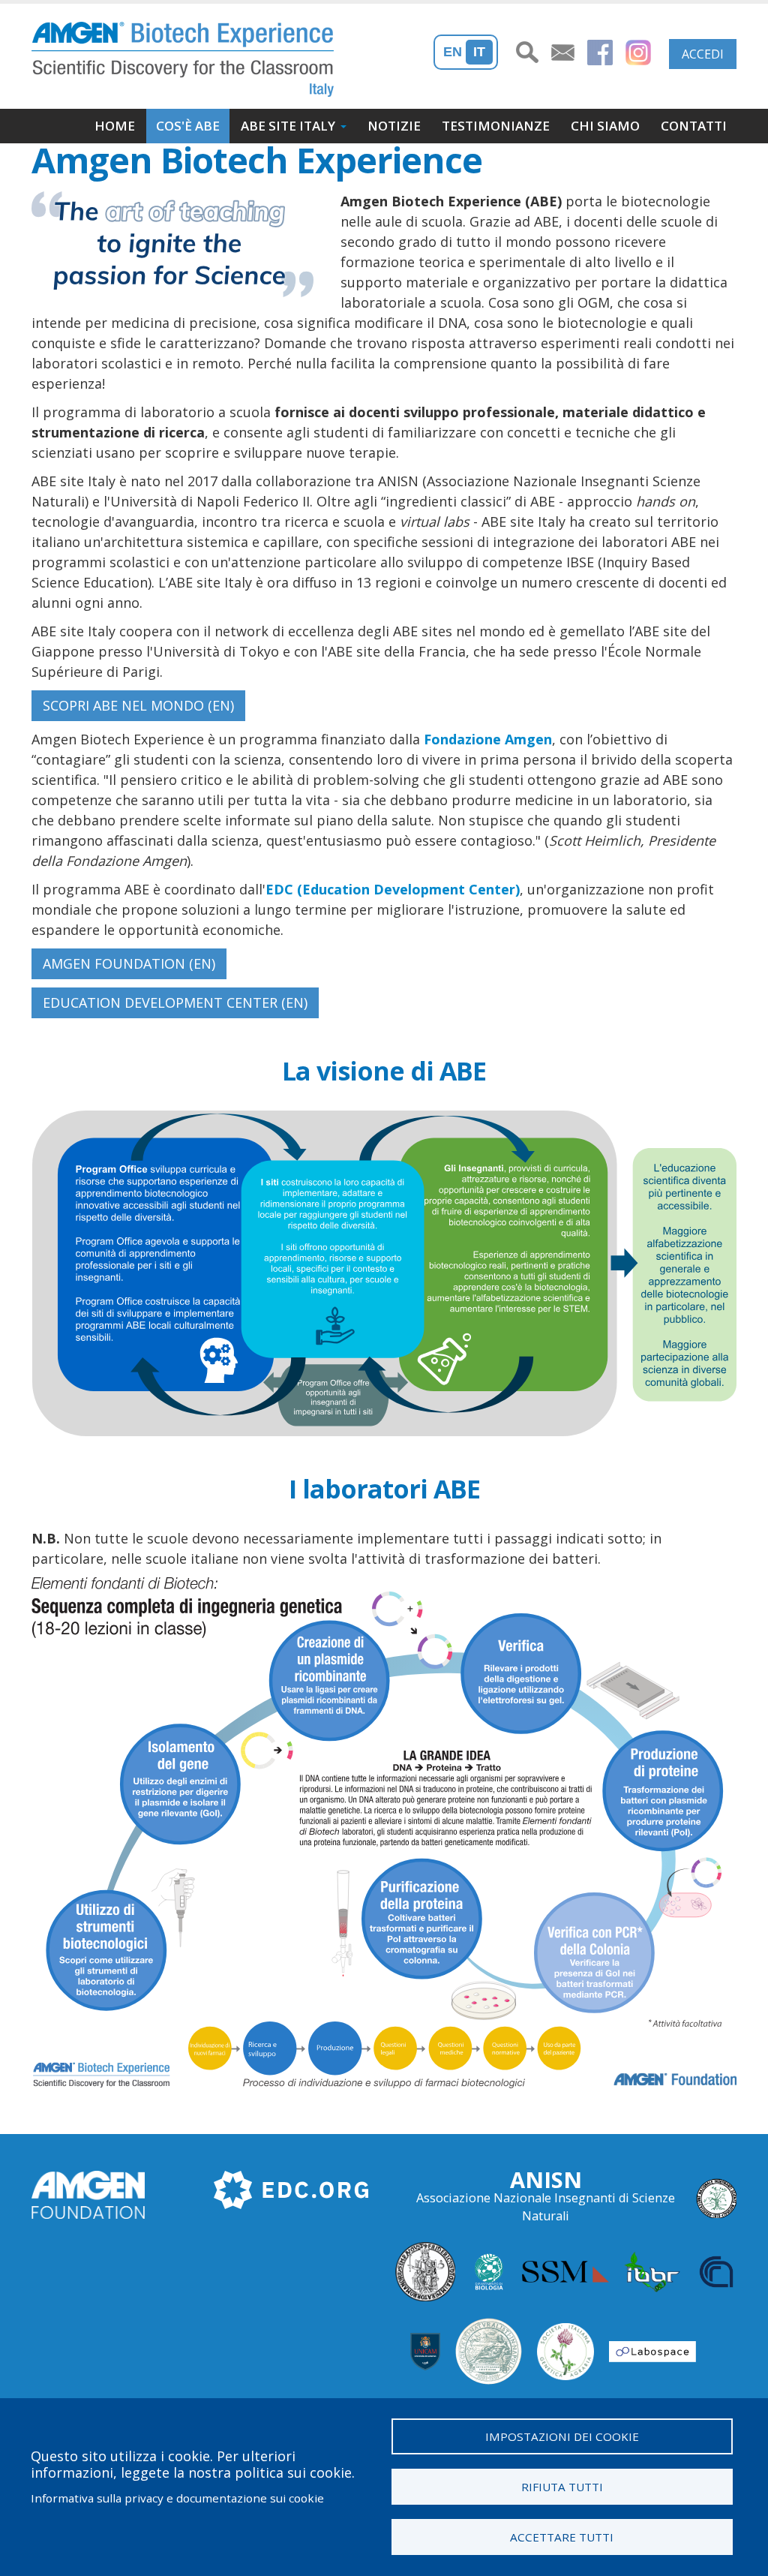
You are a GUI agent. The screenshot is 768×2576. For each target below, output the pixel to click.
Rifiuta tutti (562, 2487)
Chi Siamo (605, 126)
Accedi (703, 54)
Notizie (394, 126)
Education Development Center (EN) (175, 1002)
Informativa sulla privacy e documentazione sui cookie (177, 2498)
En (453, 52)
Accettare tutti (562, 2537)
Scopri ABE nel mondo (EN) (138, 705)
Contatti (694, 126)
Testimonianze (496, 126)
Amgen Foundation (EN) (129, 963)
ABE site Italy (288, 126)
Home (115, 126)
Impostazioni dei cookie (562, 2436)
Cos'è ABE (188, 126)
